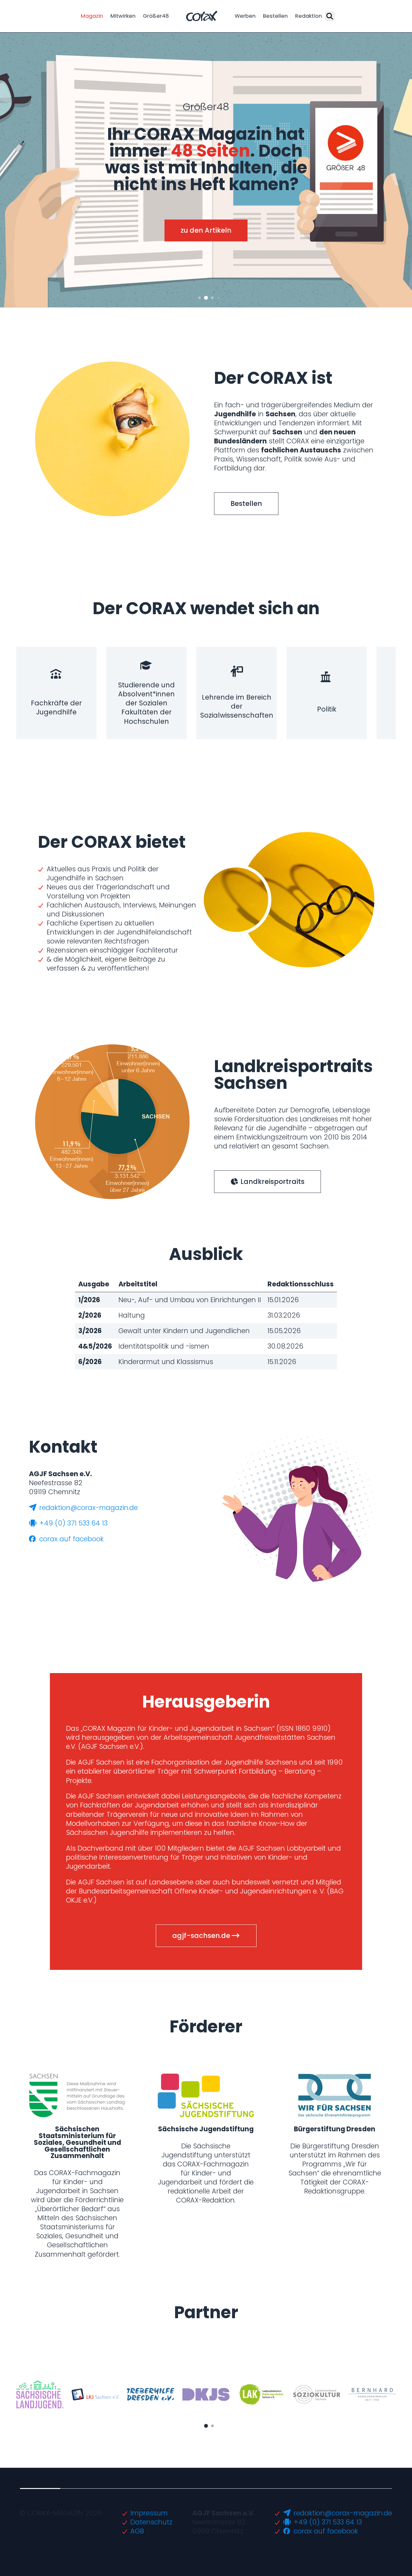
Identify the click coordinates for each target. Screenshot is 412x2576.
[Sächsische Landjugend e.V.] (40, 2394)
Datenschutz (151, 2522)
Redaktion (309, 16)
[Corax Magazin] (202, 16)
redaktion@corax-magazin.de (88, 1508)
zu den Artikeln (206, 231)
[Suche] (330, 16)
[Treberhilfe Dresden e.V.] (150, 2394)
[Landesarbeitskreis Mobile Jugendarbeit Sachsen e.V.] (262, 2394)
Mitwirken (123, 16)
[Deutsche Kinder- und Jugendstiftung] (206, 2394)
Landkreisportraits (272, 1181)
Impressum (149, 2513)
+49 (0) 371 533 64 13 (72, 1523)
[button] (200, 298)
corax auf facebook (70, 1539)
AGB (137, 2531)
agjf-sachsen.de (202, 1936)
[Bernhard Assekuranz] (372, 2394)
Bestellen (275, 16)
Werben (245, 16)
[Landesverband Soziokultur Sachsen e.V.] (317, 2395)
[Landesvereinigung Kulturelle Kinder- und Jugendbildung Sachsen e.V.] (95, 2395)
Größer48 (156, 16)
